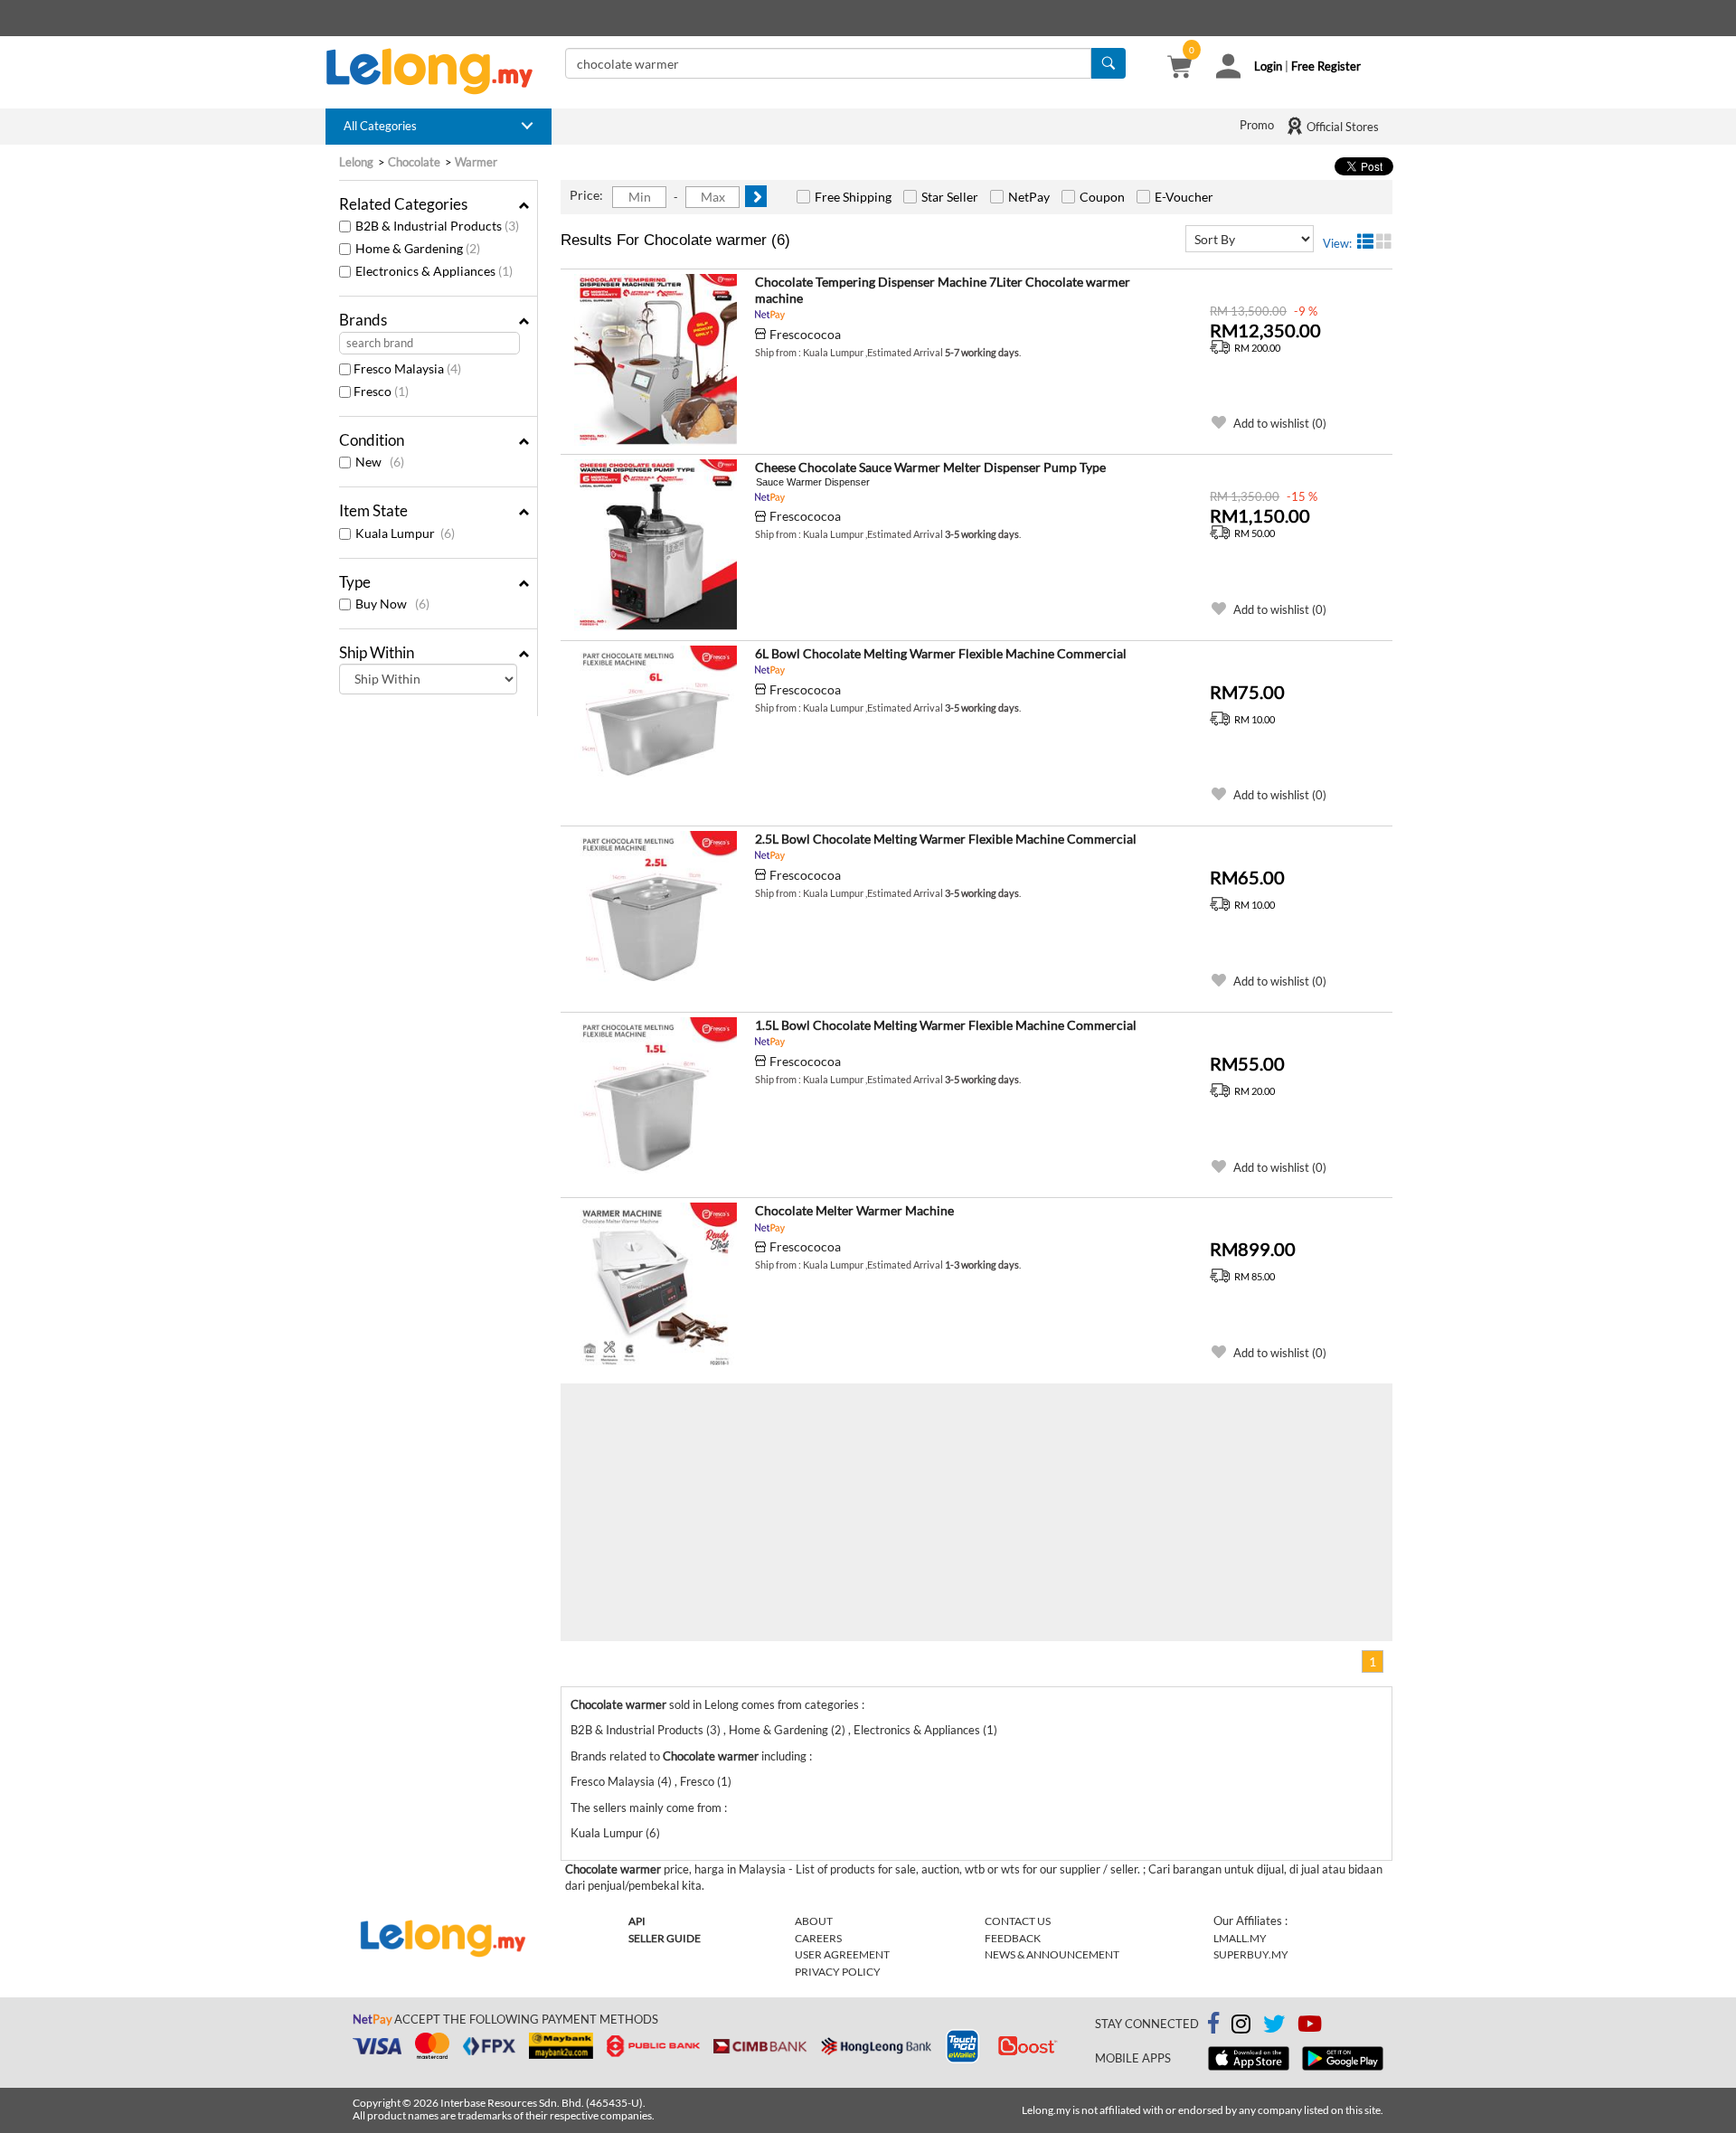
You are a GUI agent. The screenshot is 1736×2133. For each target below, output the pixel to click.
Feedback (1013, 1938)
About (814, 1921)
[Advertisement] (769, 1510)
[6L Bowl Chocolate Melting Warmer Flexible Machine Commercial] (656, 731)
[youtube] (1310, 2027)
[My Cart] (1179, 69)
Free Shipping (853, 197)
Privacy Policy (838, 1972)
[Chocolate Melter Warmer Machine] (656, 1288)
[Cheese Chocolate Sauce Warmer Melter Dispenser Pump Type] (656, 545)
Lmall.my (1240, 1938)
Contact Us (1018, 1921)
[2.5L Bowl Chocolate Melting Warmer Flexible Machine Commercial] (656, 917)
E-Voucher (1184, 197)
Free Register (1326, 66)
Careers (818, 1938)
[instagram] (1241, 2027)
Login (1268, 66)
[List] (1365, 241)
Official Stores (1341, 127)
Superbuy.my (1251, 1954)
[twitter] (1274, 2027)
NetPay (1029, 197)
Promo (1257, 125)
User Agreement (842, 1954)
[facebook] (1213, 2024)
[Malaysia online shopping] (439, 71)
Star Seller (950, 197)
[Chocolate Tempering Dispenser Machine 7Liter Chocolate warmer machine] (656, 360)
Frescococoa (805, 334)
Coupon (1102, 197)
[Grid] (1384, 241)
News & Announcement (1052, 1954)
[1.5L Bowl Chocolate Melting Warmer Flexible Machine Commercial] (656, 1103)
